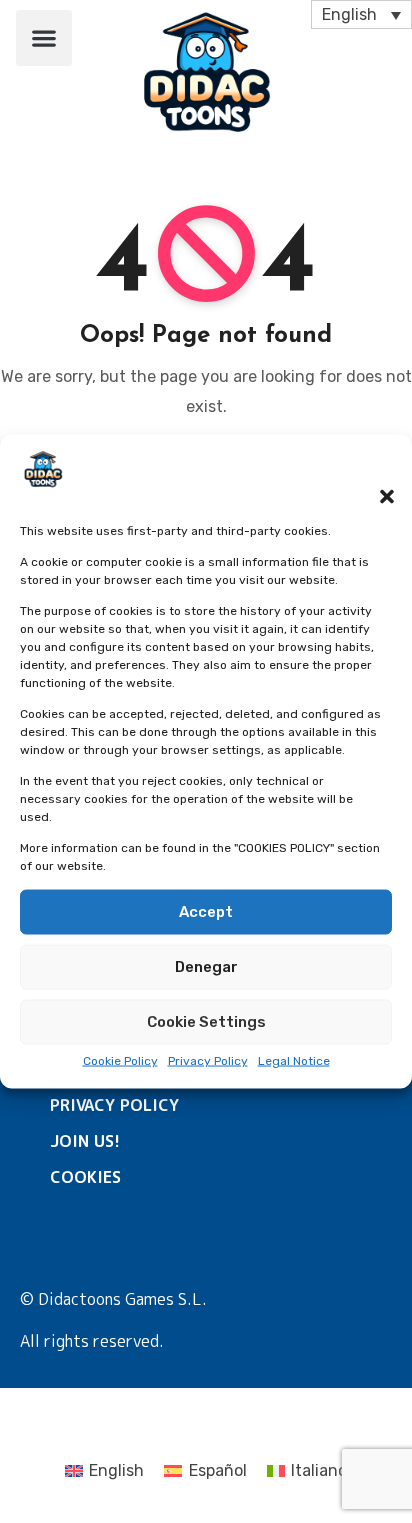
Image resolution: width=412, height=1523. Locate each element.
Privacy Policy (208, 1061)
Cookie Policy (120, 1061)
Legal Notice (294, 1061)
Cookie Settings (206, 1022)
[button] (377, 484)
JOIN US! (85, 1141)
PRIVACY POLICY (114, 1105)
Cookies (85, 1177)
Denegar (206, 967)
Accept (206, 912)
